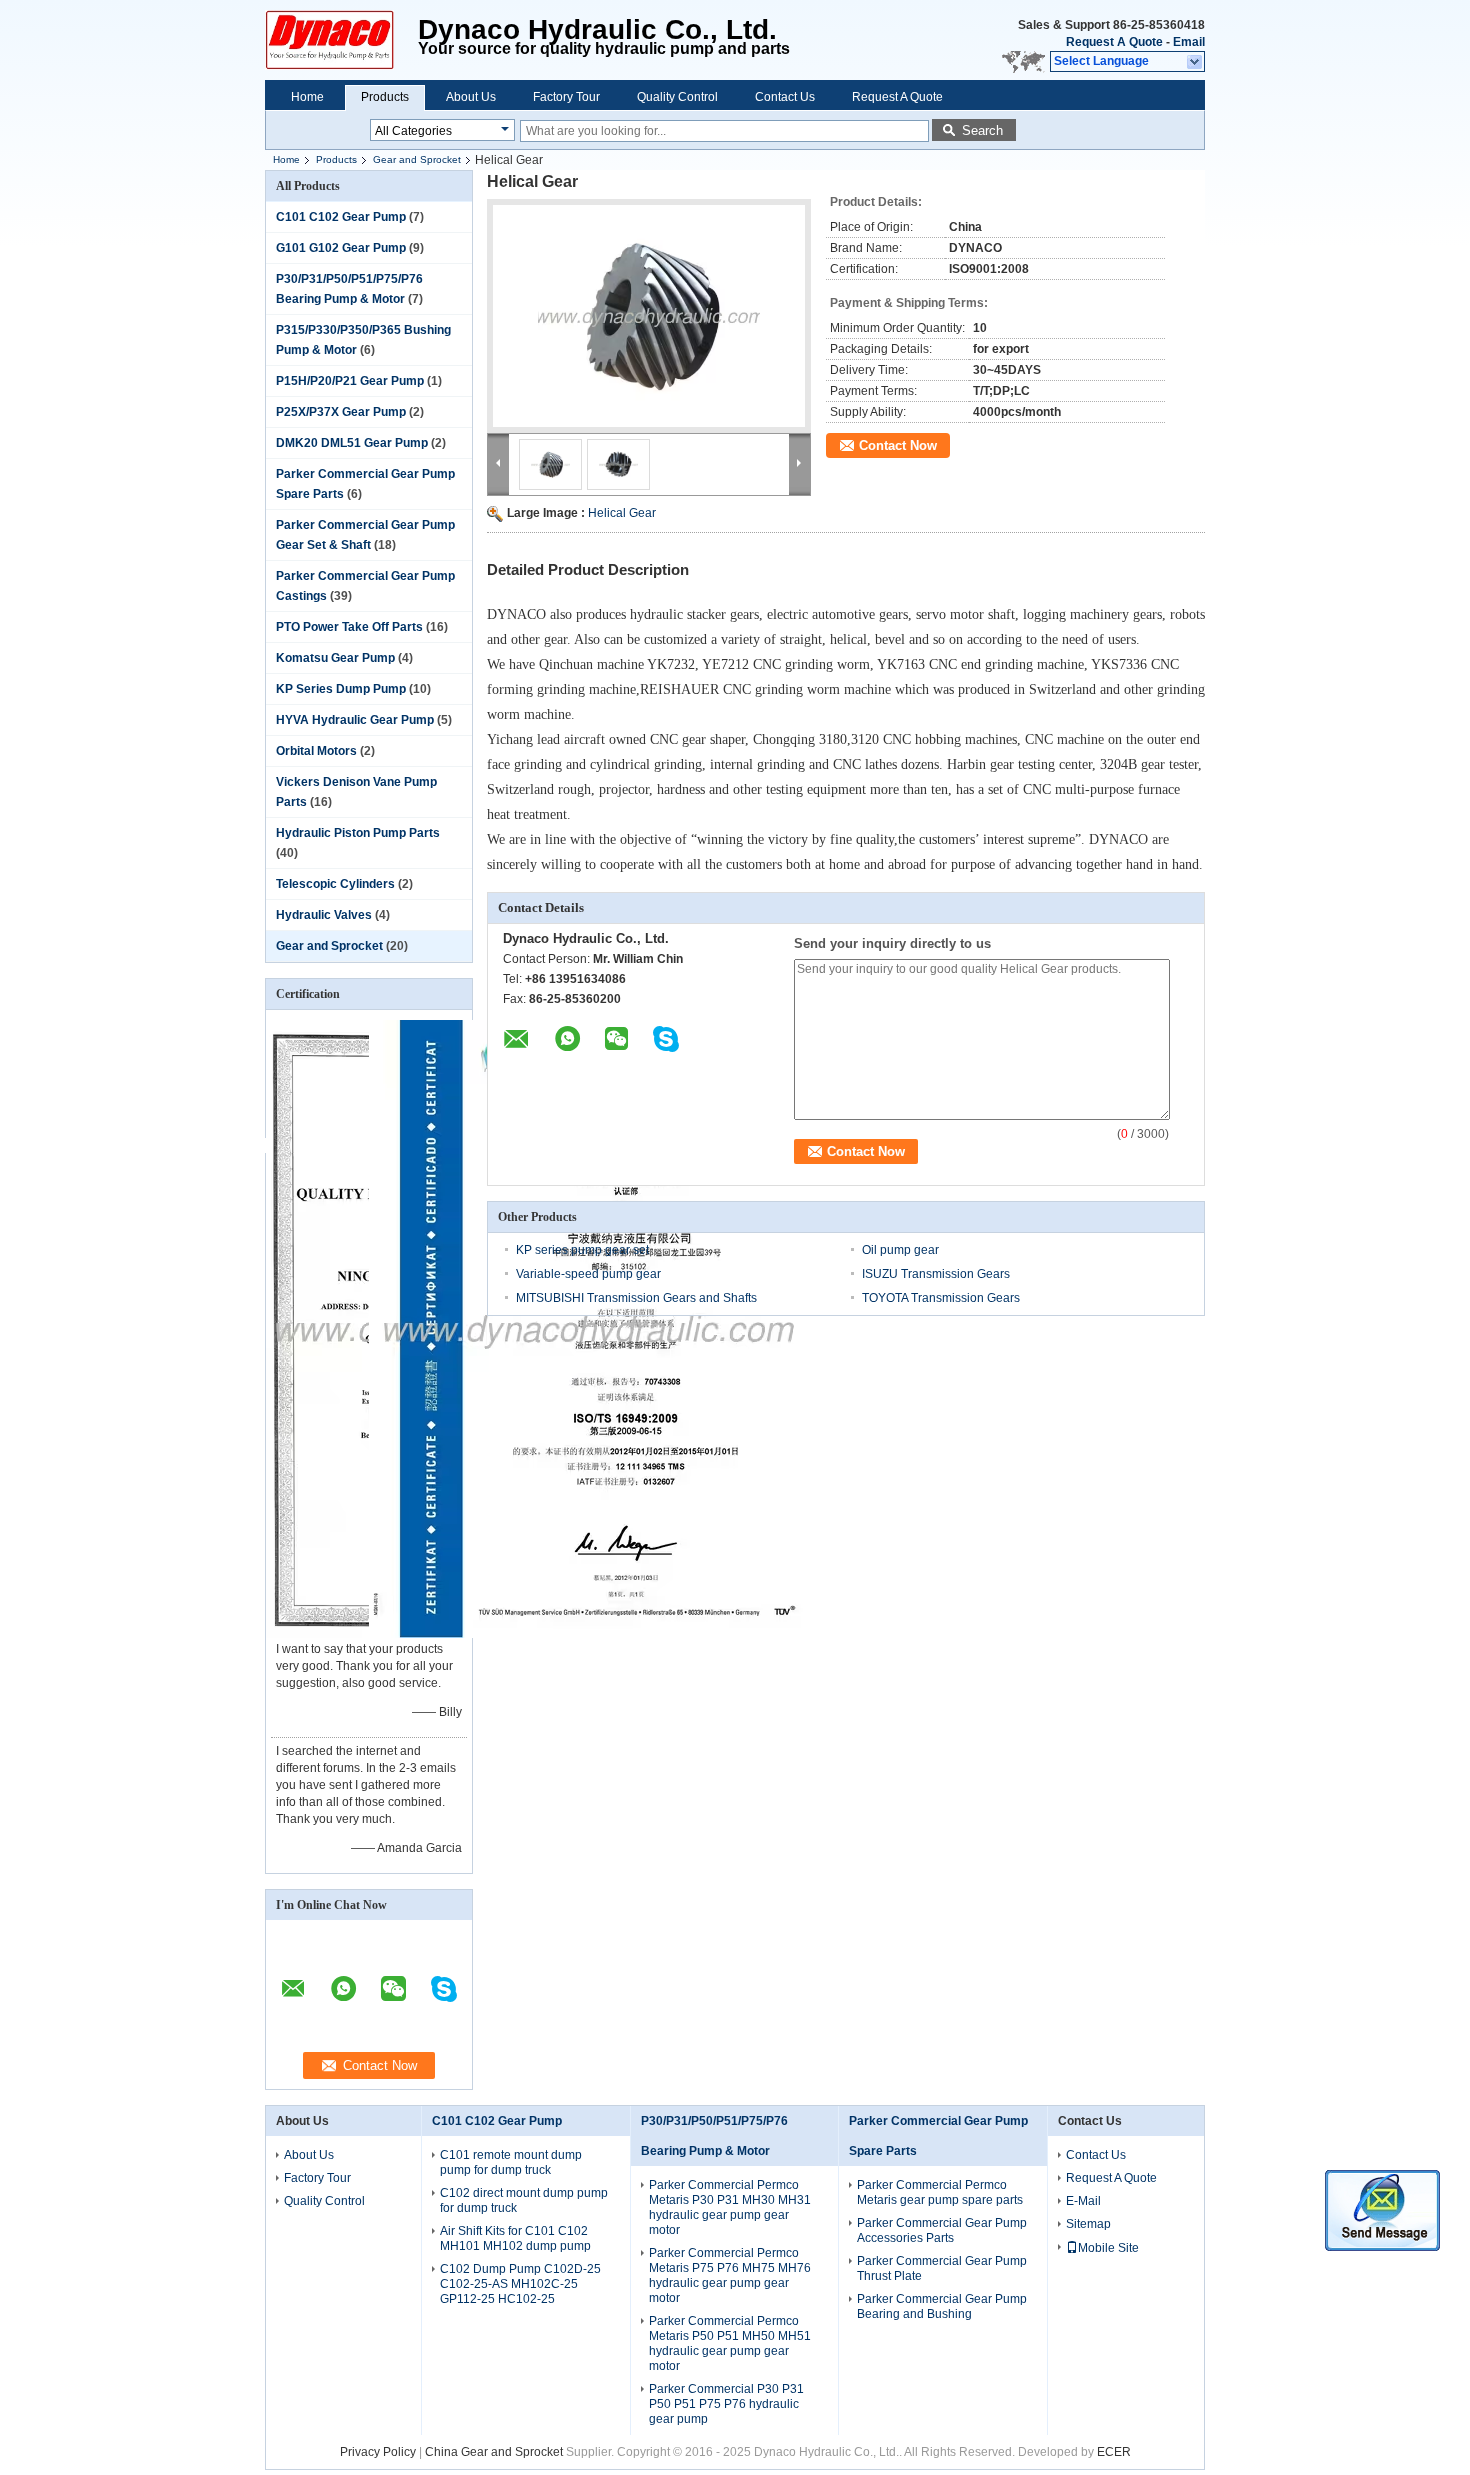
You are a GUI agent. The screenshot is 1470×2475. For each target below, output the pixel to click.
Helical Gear (622, 513)
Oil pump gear (900, 1250)
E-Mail (1083, 2201)
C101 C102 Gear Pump (341, 217)
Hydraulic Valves (324, 915)
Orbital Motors (316, 751)
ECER (1114, 2452)
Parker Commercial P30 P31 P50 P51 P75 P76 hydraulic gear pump (726, 2404)
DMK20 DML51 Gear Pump (352, 443)
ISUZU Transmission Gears (936, 1274)
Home (307, 97)
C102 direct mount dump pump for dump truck (524, 2200)
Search (982, 130)
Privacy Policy (378, 2452)
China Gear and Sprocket (494, 2452)
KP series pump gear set (582, 1250)
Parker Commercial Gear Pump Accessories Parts (942, 2230)
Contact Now (898, 445)
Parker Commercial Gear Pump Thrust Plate (942, 2268)
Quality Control (677, 97)
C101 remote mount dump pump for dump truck (511, 2162)
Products (385, 97)
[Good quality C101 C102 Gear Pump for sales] (587, 1634)
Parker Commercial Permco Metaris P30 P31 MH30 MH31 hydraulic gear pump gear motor (730, 2207)
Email (1189, 42)
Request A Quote (1114, 42)
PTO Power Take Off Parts (349, 627)
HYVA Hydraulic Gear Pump (355, 720)
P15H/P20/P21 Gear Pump (350, 381)
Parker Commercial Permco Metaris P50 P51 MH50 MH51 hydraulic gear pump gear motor (730, 2343)
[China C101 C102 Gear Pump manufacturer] (341, 40)
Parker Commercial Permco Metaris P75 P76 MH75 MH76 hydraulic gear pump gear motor (730, 2275)
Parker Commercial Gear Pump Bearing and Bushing (942, 2306)
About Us (471, 97)
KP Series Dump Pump (341, 689)
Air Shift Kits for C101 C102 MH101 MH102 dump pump (515, 2238)
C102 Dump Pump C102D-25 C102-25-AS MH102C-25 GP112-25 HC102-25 (520, 2284)
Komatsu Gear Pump (335, 658)
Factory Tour (566, 97)
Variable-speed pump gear (588, 1274)
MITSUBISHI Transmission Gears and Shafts (636, 1298)
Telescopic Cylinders (335, 884)
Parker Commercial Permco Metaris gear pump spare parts (940, 2192)
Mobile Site (1108, 2248)
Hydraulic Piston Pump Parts (358, 833)
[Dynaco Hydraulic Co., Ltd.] (1195, 62)
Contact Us (785, 97)
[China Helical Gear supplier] (649, 316)
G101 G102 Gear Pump (341, 248)
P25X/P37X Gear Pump (341, 412)
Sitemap (1088, 2224)
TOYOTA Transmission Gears (941, 1298)
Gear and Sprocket (417, 159)
